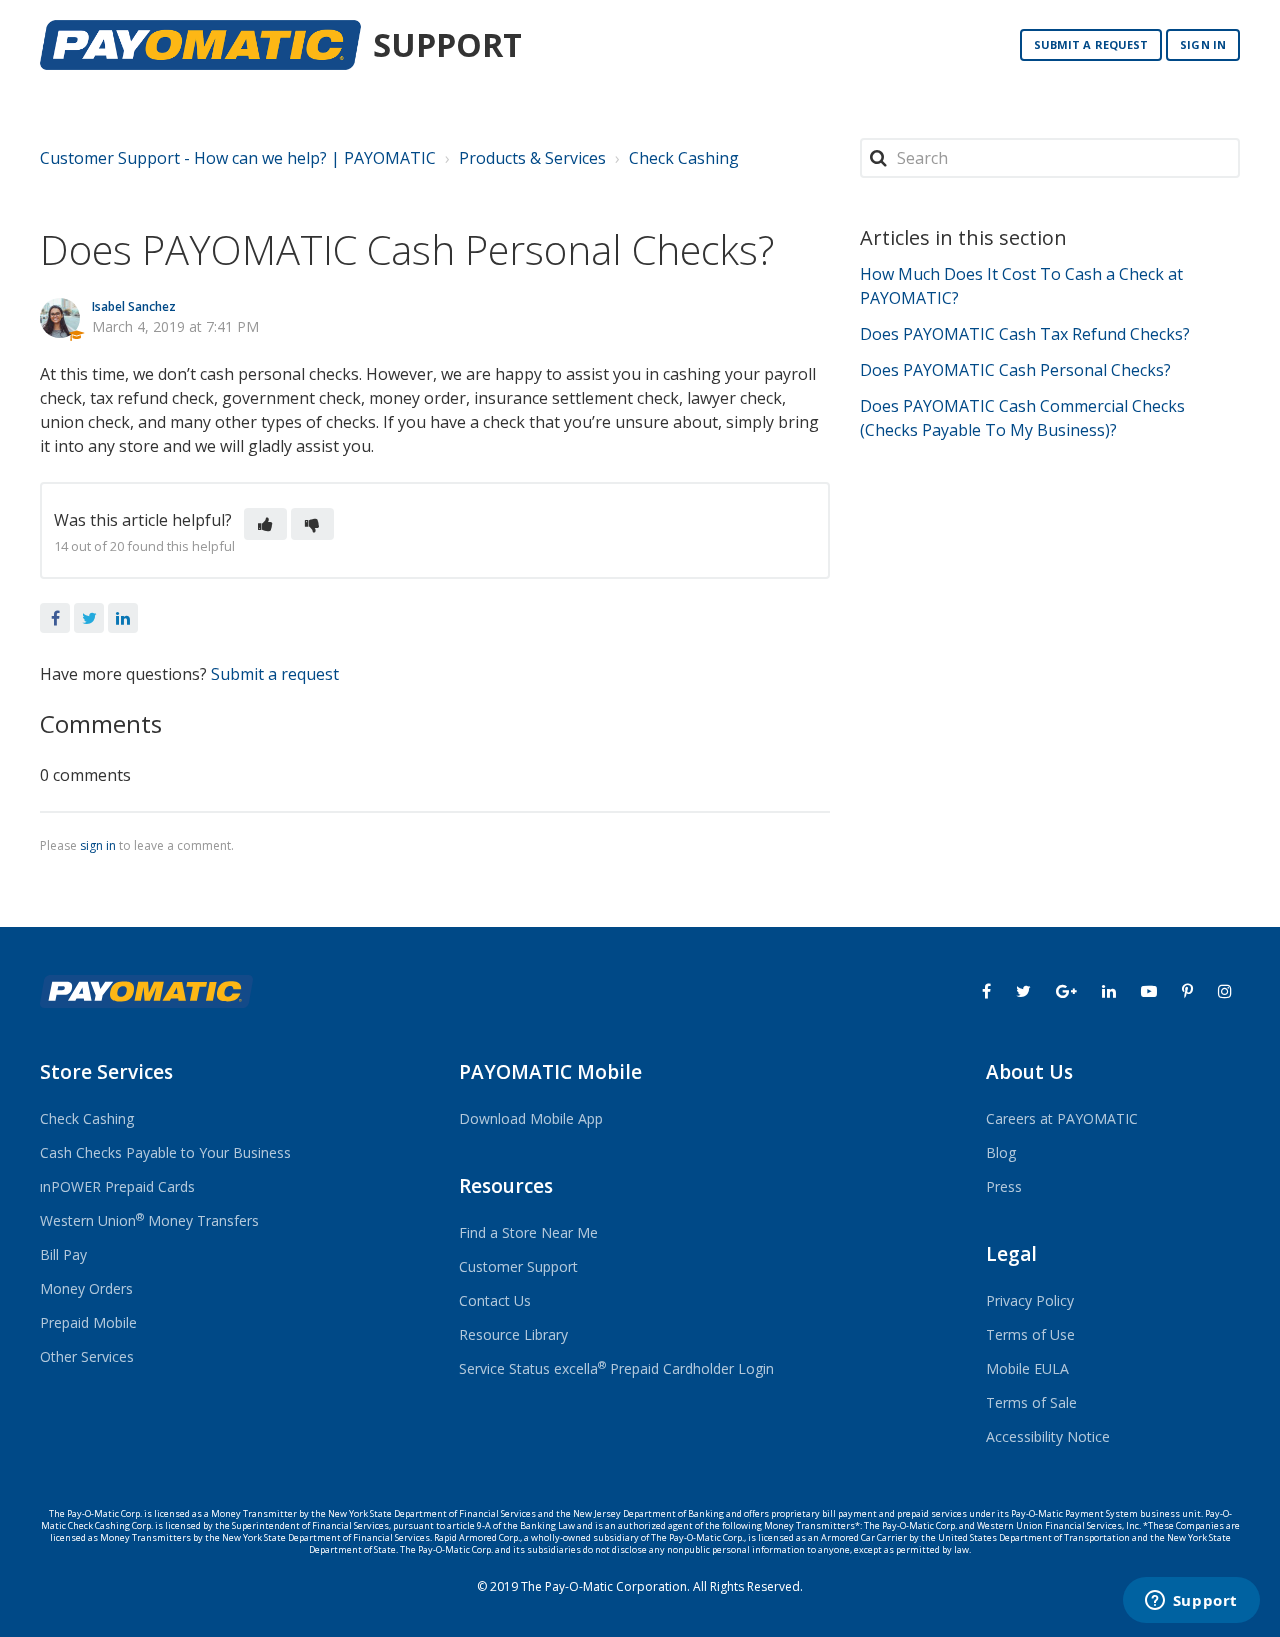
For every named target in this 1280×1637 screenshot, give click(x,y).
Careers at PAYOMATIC (1062, 1118)
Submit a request (1091, 44)
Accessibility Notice (1048, 1436)
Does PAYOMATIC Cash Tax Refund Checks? (1025, 334)
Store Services (106, 1072)
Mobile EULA (1027, 1368)
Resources (506, 1186)
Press (1004, 1186)
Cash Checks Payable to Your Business (165, 1152)
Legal (1011, 1254)
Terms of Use (1030, 1334)
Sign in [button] (1203, 44)
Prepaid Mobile (88, 1322)
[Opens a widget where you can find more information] (1191, 1602)
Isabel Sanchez (134, 306)
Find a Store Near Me (528, 1232)
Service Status (504, 1368)
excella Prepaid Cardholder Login (664, 1368)
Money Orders (86, 1288)
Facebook (55, 618)
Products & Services (532, 158)
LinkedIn (123, 618)
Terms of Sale (1031, 1402)
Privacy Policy (1030, 1300)
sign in (98, 845)
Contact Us (495, 1300)
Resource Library (513, 1334)
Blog (1001, 1152)
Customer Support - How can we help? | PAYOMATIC (238, 158)
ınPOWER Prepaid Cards (117, 1186)
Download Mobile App (531, 1118)
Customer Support (518, 1266)
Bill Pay (63, 1254)
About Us (1029, 1072)
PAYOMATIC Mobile (550, 1072)
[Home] (200, 45)
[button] (265, 524)
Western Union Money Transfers (149, 1220)
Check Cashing (684, 158)
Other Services (87, 1356)
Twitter (89, 618)
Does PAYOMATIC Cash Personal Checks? (1015, 370)
